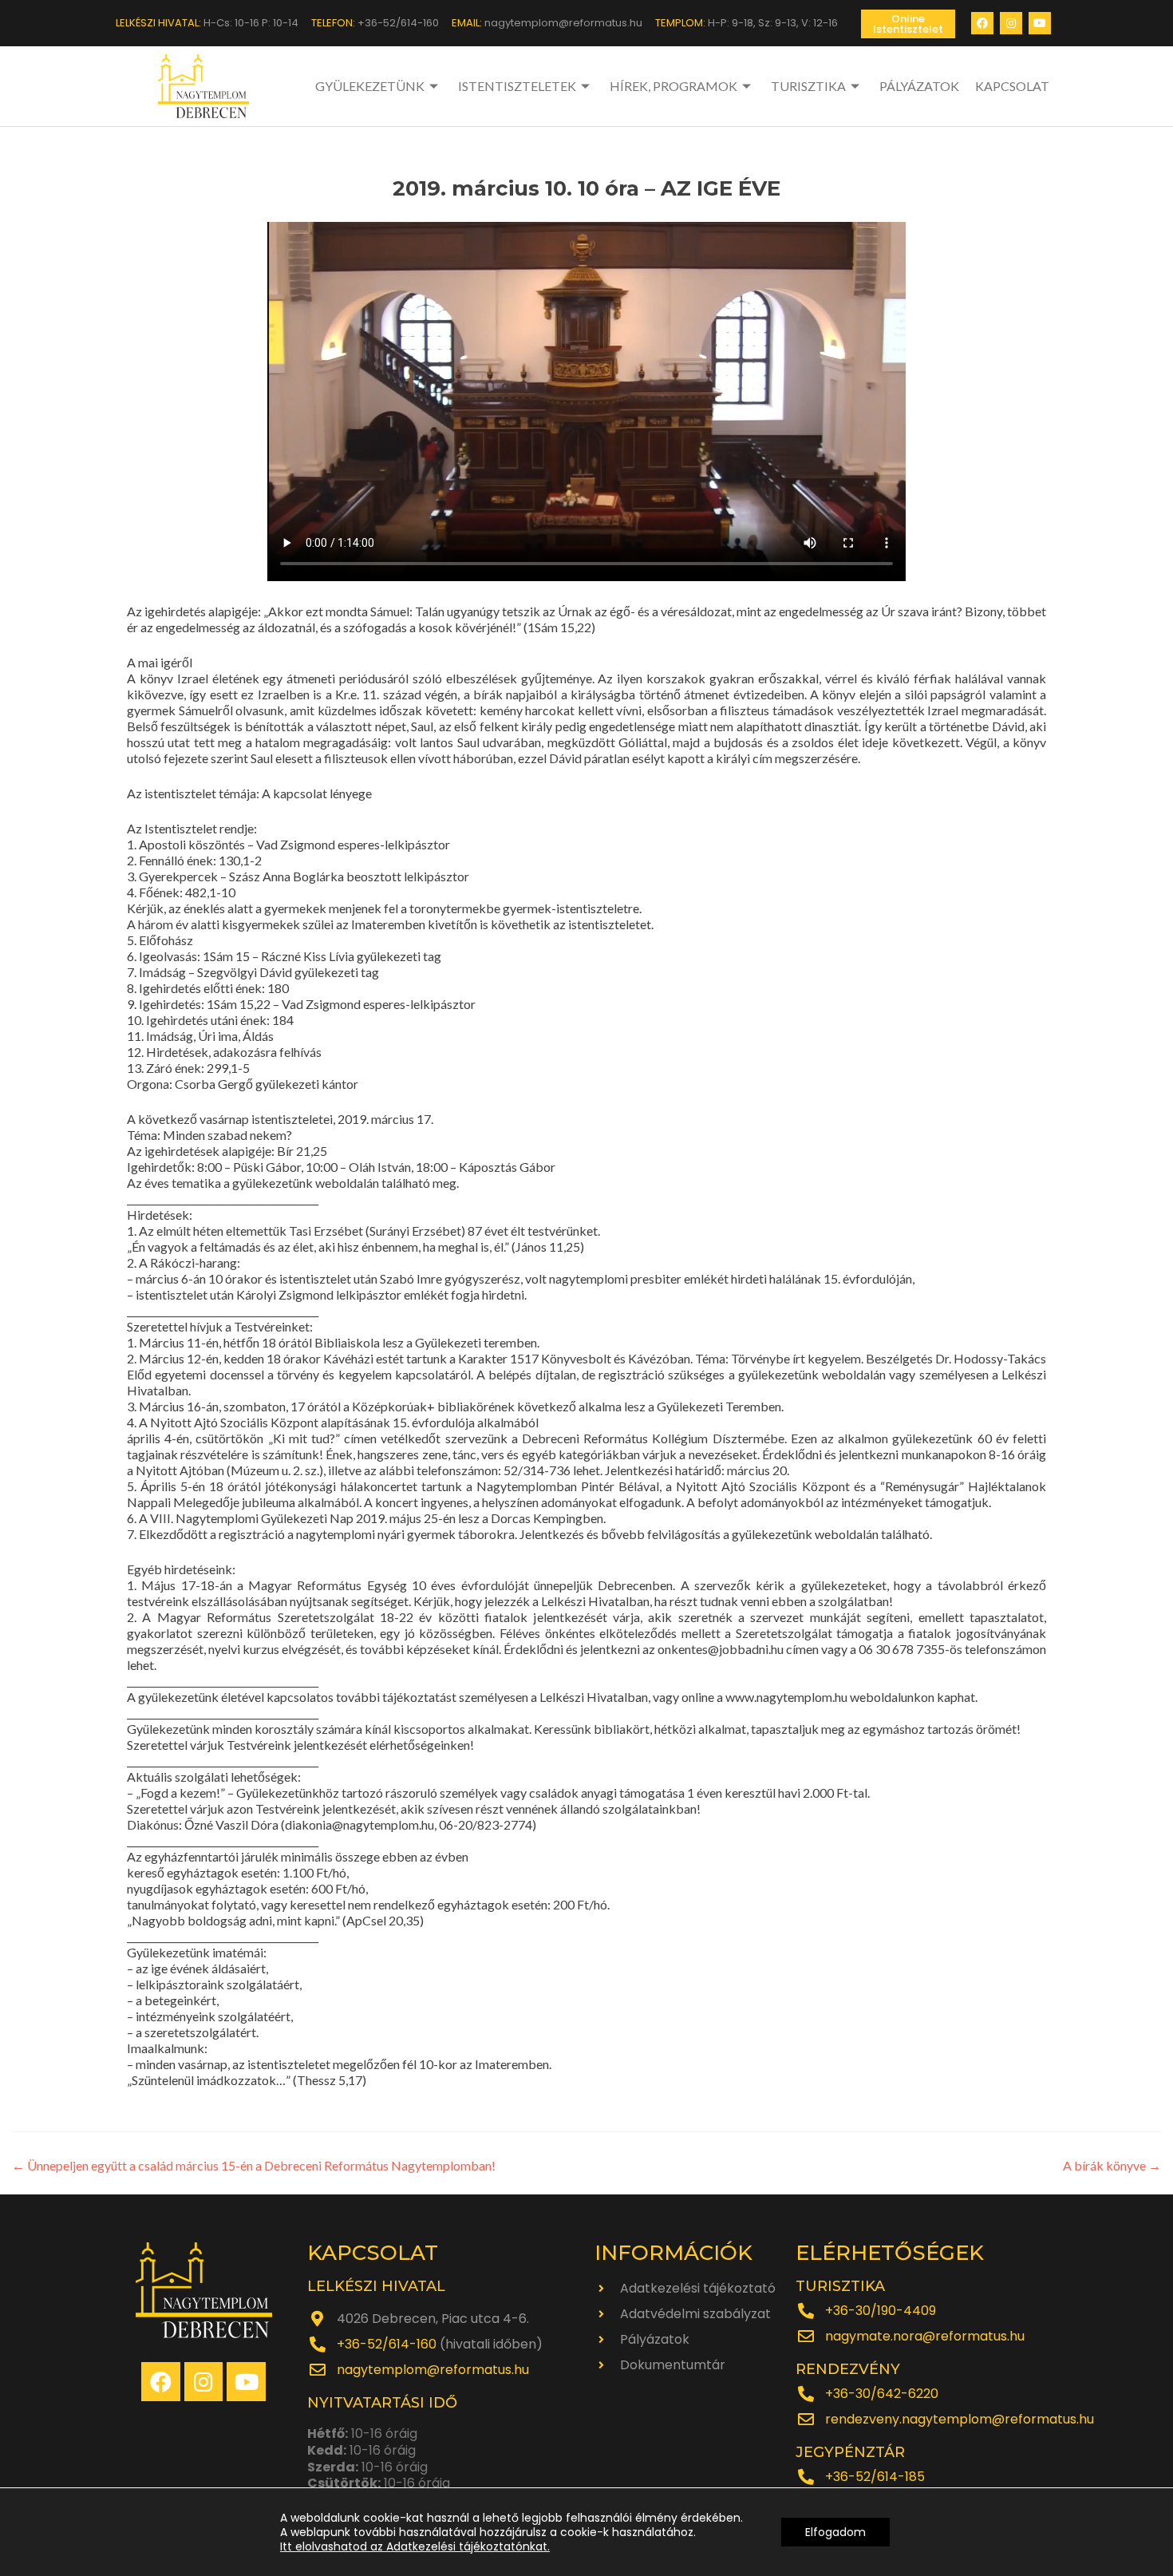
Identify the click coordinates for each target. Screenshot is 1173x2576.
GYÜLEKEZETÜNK (370, 86)
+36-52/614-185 (875, 2477)
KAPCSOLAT (1012, 86)
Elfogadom (835, 2532)
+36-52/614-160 (387, 2344)
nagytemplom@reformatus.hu (433, 2370)
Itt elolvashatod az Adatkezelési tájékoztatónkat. (415, 2546)
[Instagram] (1011, 23)
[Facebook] (982, 23)
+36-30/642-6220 (882, 2394)
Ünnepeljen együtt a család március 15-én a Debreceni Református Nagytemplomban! (254, 2165)
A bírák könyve (1112, 2165)
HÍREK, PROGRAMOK (673, 86)
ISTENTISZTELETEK (517, 86)
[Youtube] (1040, 23)
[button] (908, 24)
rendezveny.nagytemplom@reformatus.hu (960, 2419)
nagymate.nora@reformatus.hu (925, 2336)
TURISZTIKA (808, 86)
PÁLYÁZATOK (919, 86)
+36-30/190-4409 (881, 2311)
